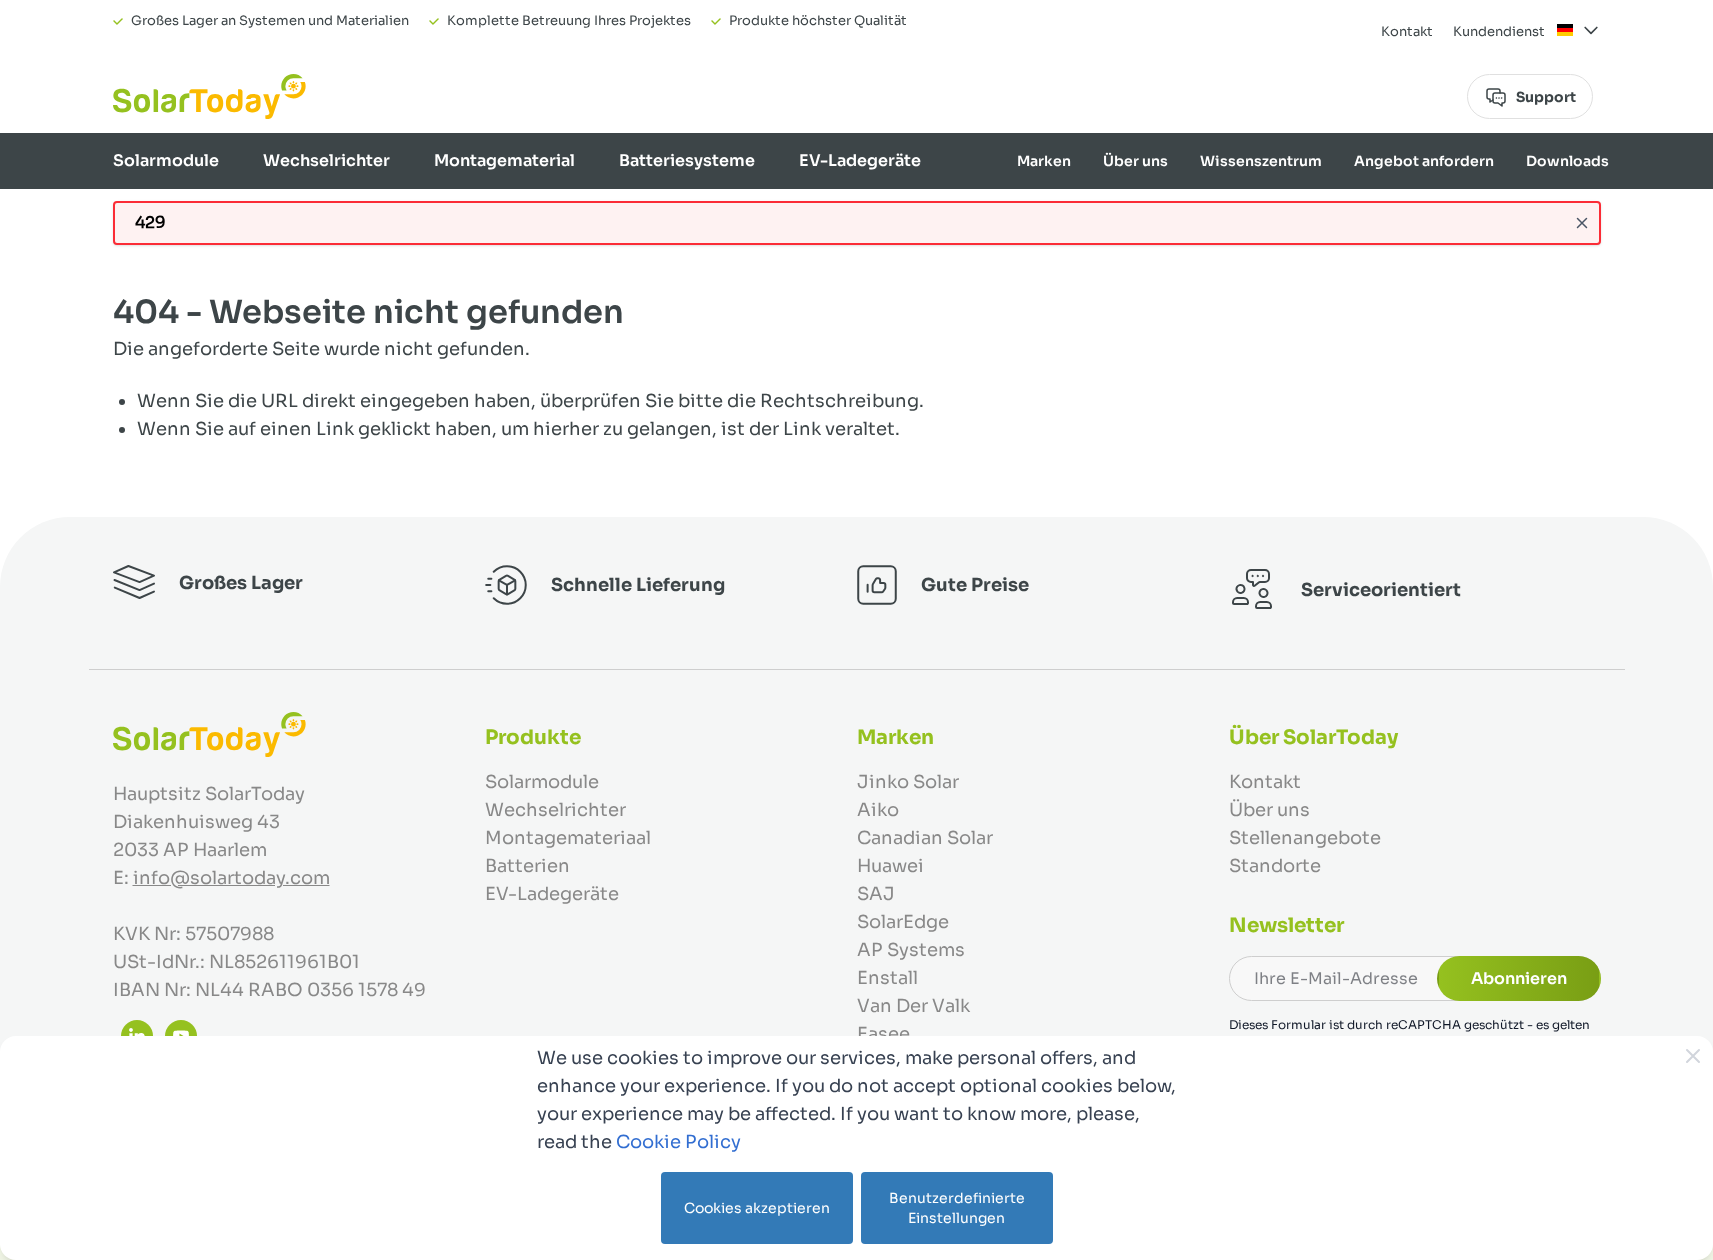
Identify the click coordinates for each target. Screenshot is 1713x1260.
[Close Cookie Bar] (1693, 1056)
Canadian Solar (925, 838)
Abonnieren (1519, 978)
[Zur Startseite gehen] (209, 96)
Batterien (527, 866)
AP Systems (911, 950)
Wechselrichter (326, 160)
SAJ (876, 894)
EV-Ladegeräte (860, 160)
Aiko (878, 810)
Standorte (1275, 866)
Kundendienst (1499, 31)
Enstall (887, 978)
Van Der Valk (913, 1006)
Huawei (890, 866)
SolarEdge (903, 922)
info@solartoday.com (231, 878)
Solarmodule (166, 160)
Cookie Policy (678, 1142)
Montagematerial (504, 160)
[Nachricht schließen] (1582, 223)
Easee (883, 1034)
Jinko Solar (908, 782)
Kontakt (1407, 31)
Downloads (1567, 161)
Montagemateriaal (568, 838)
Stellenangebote (1305, 838)
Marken (1044, 161)
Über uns (1135, 161)
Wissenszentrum (1261, 161)
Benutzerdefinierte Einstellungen (957, 1208)
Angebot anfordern (1424, 161)
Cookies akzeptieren (757, 1208)
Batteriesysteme (687, 160)
